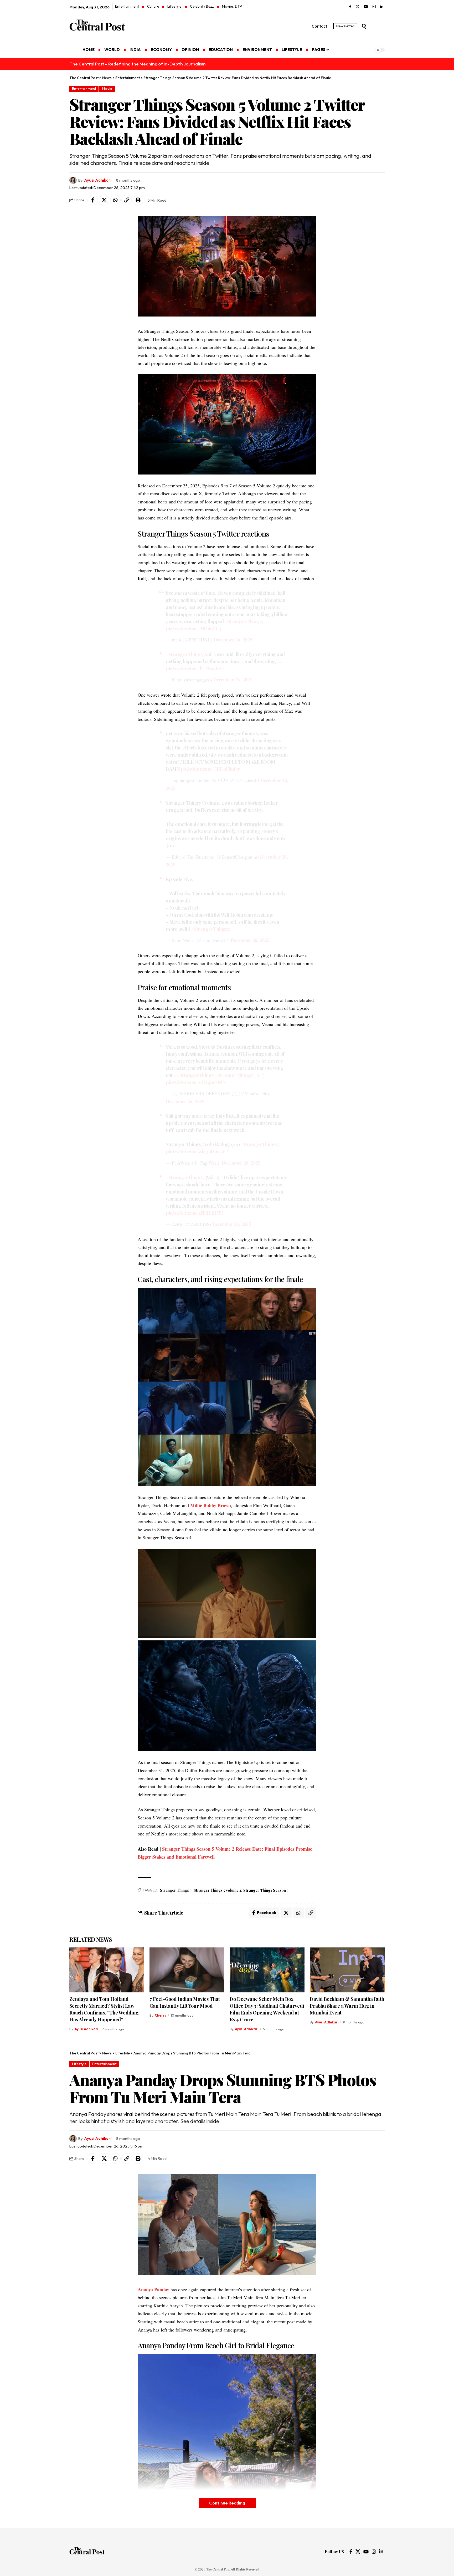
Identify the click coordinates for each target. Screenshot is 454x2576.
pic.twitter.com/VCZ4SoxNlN (196, 1082)
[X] (358, 7)
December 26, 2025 (233, 640)
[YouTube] (366, 7)
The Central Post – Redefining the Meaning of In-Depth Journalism (138, 64)
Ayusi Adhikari (98, 180)
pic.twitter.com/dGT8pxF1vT (196, 669)
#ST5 (259, 1075)
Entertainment (84, 89)
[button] (364, 26)
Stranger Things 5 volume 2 (217, 1890)
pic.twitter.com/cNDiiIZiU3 (193, 629)
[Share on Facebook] (93, 200)
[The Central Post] (87, 2552)
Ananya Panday (153, 2289)
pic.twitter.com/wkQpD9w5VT (197, 1151)
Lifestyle (79, 2064)
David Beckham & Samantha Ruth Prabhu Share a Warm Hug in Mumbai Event (347, 2006)
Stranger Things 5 (176, 1890)
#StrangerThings (195, 1075)
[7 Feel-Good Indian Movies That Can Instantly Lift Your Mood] (187, 1970)
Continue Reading (227, 2503)
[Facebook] (350, 7)
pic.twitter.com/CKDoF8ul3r (210, 769)
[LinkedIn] (382, 7)
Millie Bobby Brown (211, 1505)
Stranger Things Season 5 (266, 1890)
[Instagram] (374, 7)
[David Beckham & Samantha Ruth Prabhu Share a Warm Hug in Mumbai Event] (347, 1970)
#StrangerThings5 (244, 621)
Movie (107, 89)
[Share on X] (104, 200)
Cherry (161, 2015)
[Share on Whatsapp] (115, 200)
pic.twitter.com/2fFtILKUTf (194, 1213)
